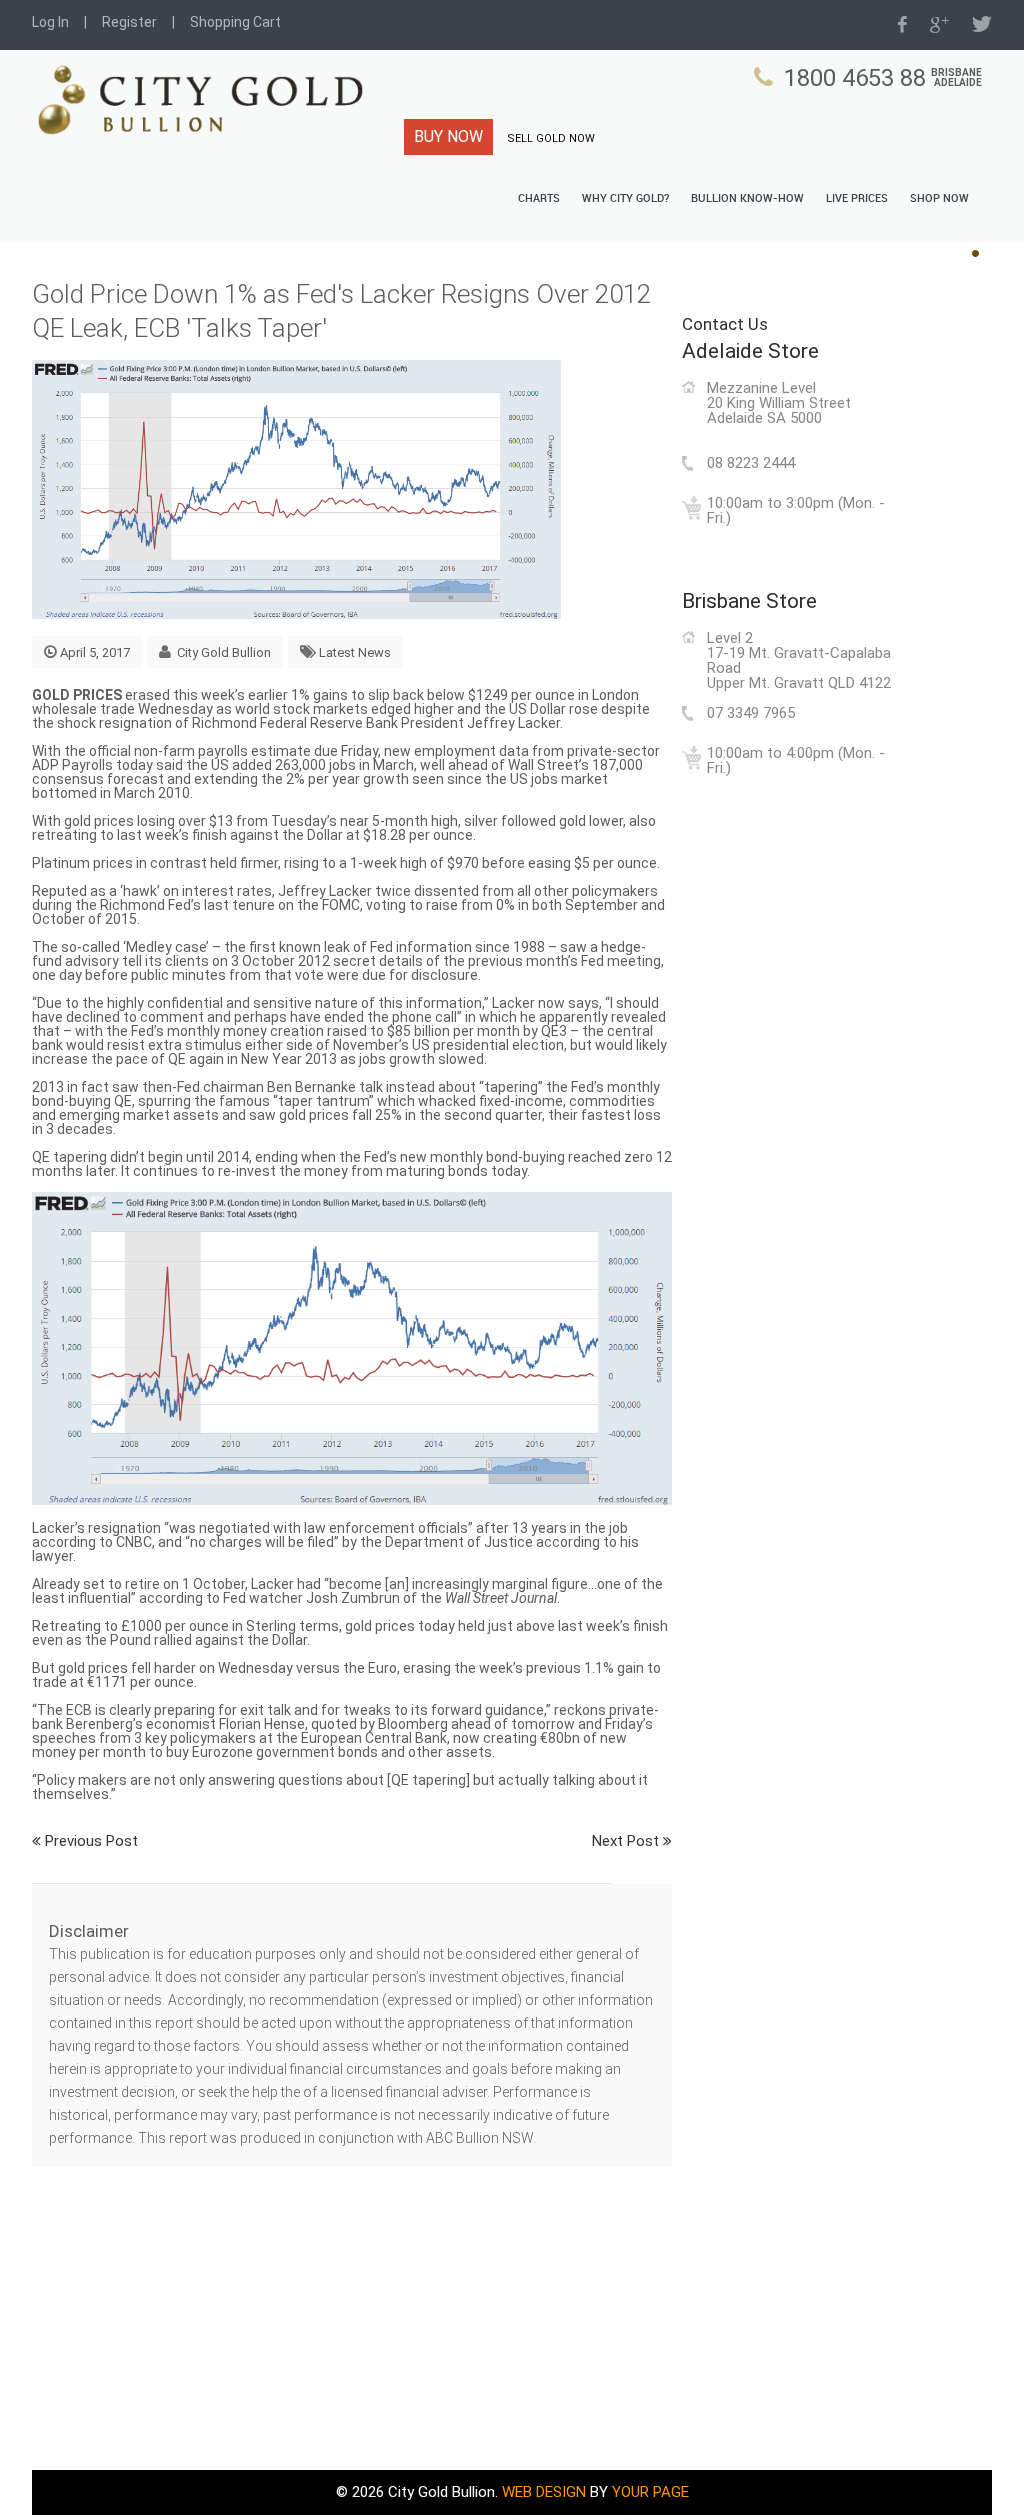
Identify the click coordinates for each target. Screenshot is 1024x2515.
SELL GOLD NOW (551, 138)
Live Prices (857, 199)
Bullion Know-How (747, 199)
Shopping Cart (235, 22)
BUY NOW (448, 136)
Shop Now (939, 199)
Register (129, 22)
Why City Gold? (625, 199)
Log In (50, 22)
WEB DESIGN (544, 2492)
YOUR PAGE (650, 2492)
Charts (539, 199)
